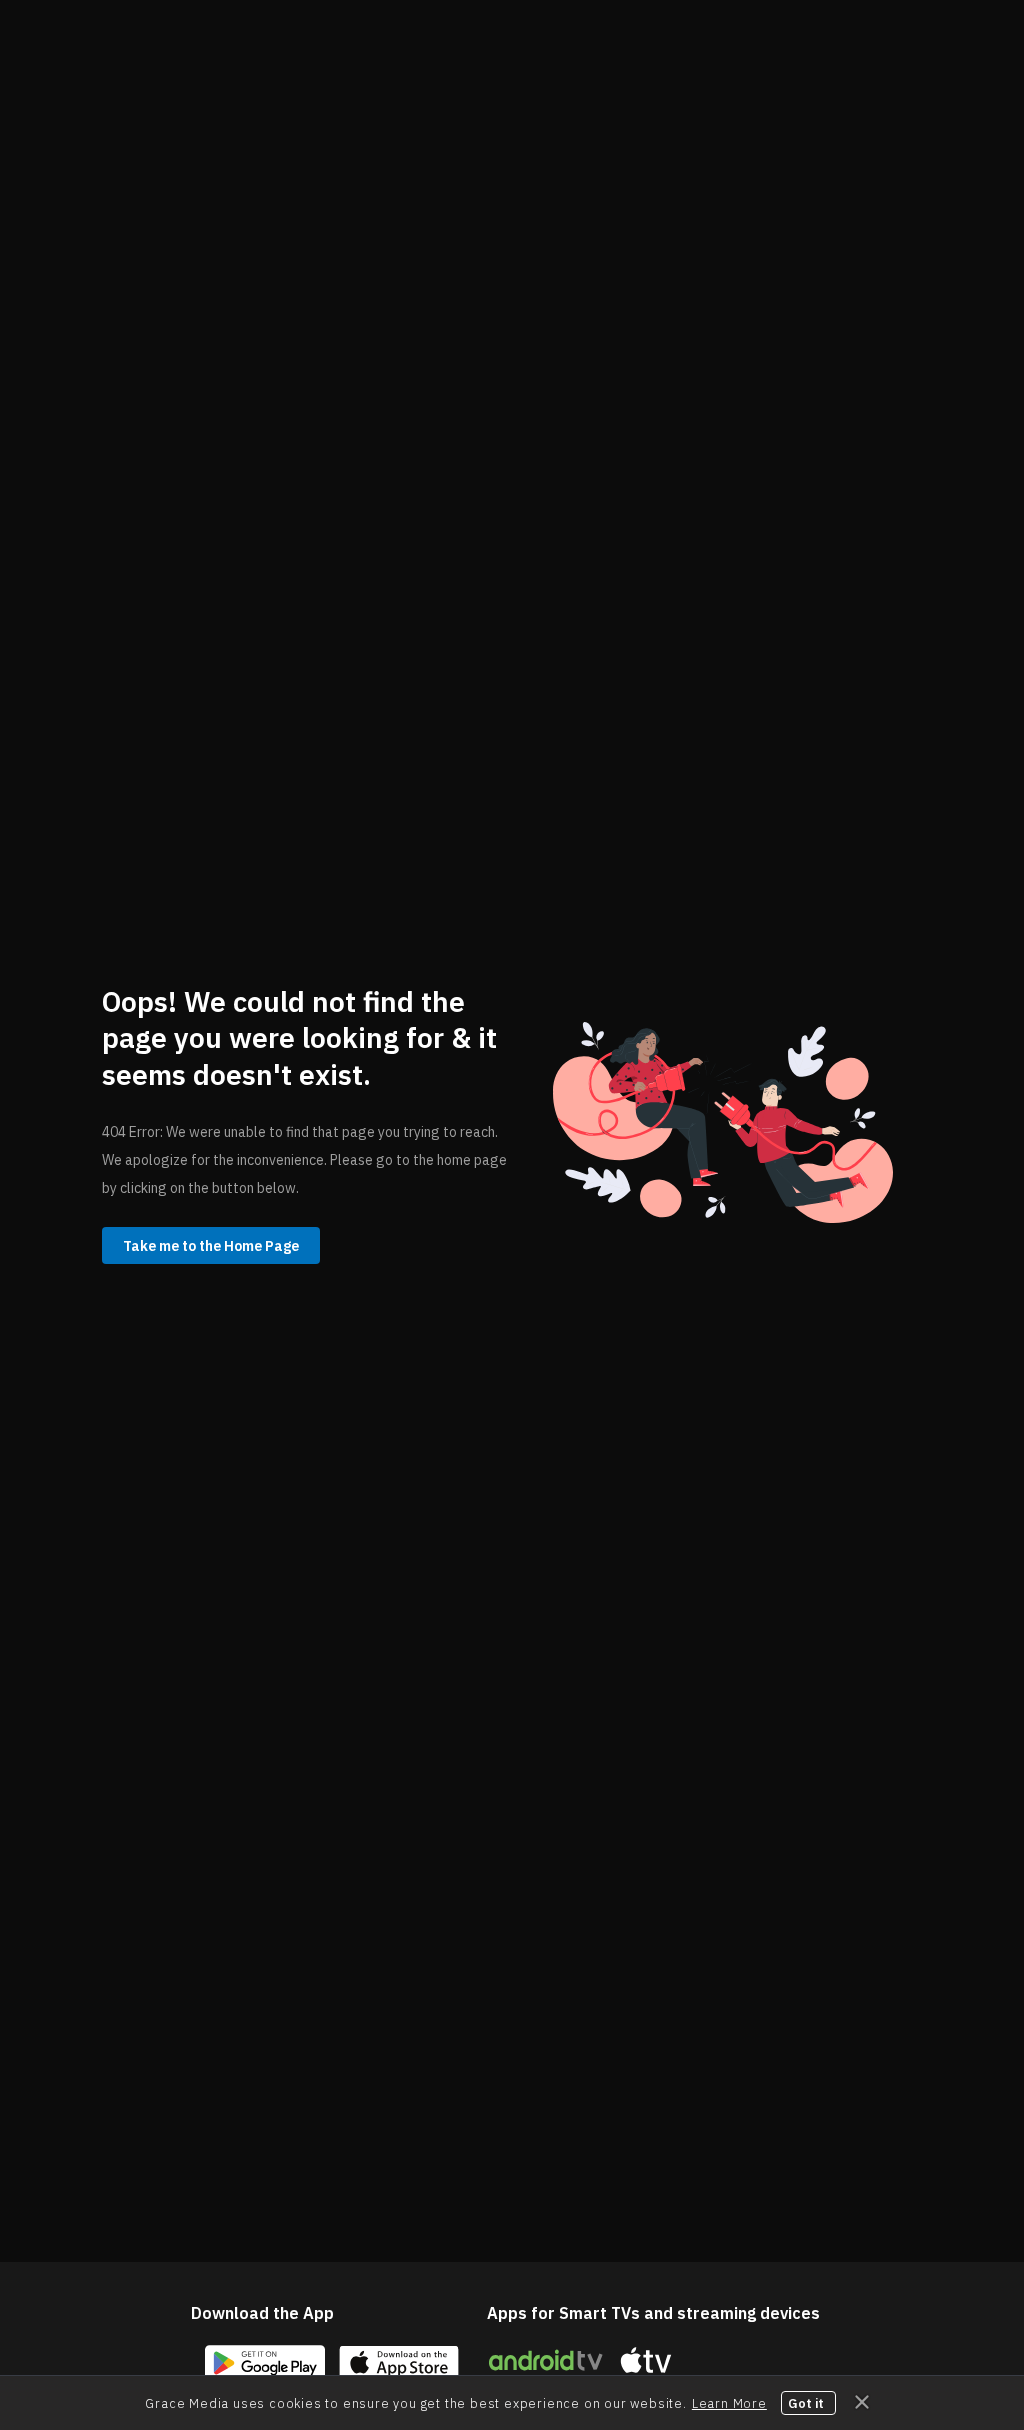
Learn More (729, 2403)
